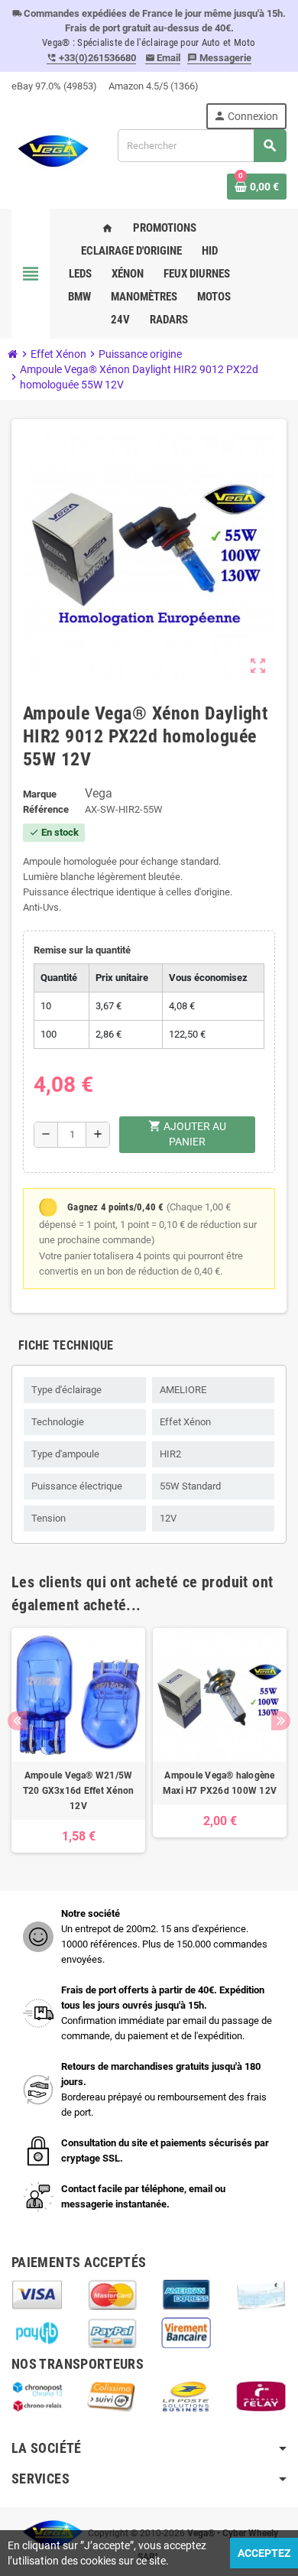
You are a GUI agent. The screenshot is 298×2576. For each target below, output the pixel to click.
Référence (46, 809)
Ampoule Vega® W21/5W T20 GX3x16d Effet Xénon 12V (79, 1791)
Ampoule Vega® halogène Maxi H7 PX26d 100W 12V (220, 1783)
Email (163, 58)
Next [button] (281, 1721)
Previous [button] (17, 1721)
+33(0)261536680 (91, 58)
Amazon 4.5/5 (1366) (154, 86)
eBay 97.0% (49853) (54, 86)
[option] (78, 1740)
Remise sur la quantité (82, 950)
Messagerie (219, 58)
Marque (40, 794)
